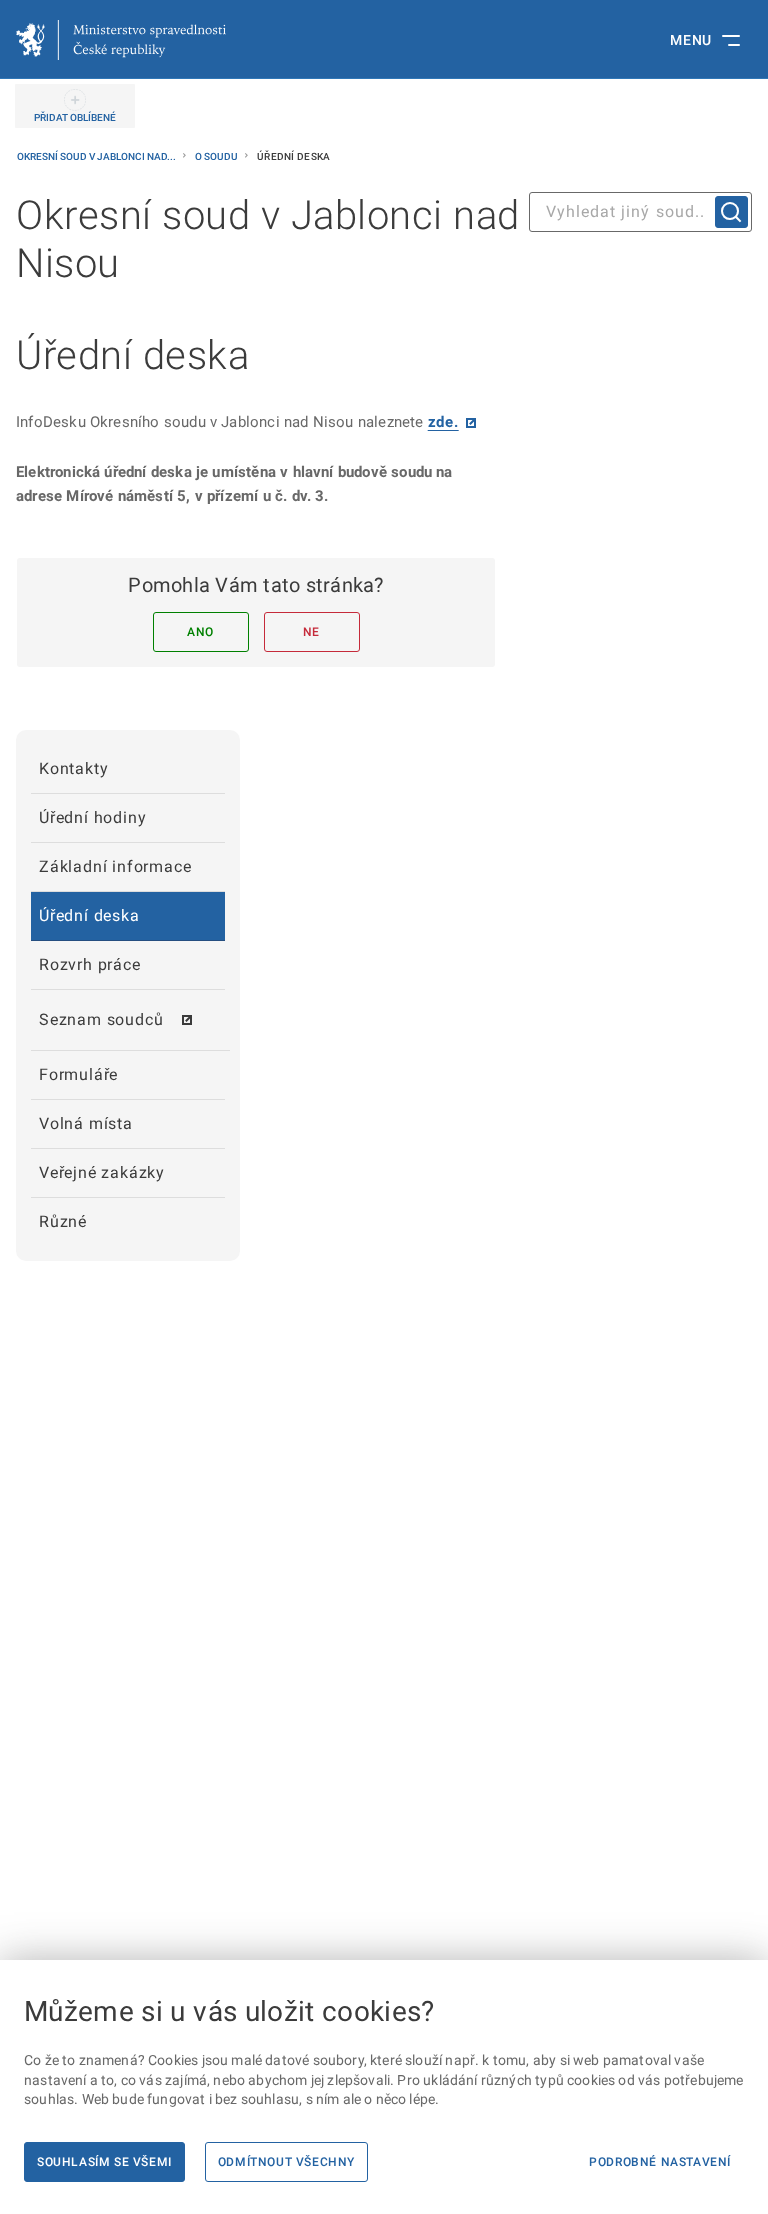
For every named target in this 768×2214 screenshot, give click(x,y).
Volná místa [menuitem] (86, 1123)
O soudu (217, 156)
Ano (200, 632)
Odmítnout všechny (286, 2162)
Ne (311, 632)
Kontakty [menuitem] (73, 768)
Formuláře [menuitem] (78, 1074)
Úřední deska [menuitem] (89, 915)
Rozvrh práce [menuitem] (90, 964)
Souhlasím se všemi (104, 2162)
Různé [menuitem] (63, 1221)
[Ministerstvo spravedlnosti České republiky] (121, 40)
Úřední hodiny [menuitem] (92, 817)
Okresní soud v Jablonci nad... (97, 156)
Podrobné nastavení (660, 2162)
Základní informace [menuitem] (115, 866)
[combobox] (640, 212)
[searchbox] (640, 212)
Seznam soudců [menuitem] (101, 1019)
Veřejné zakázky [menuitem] (102, 1172)
